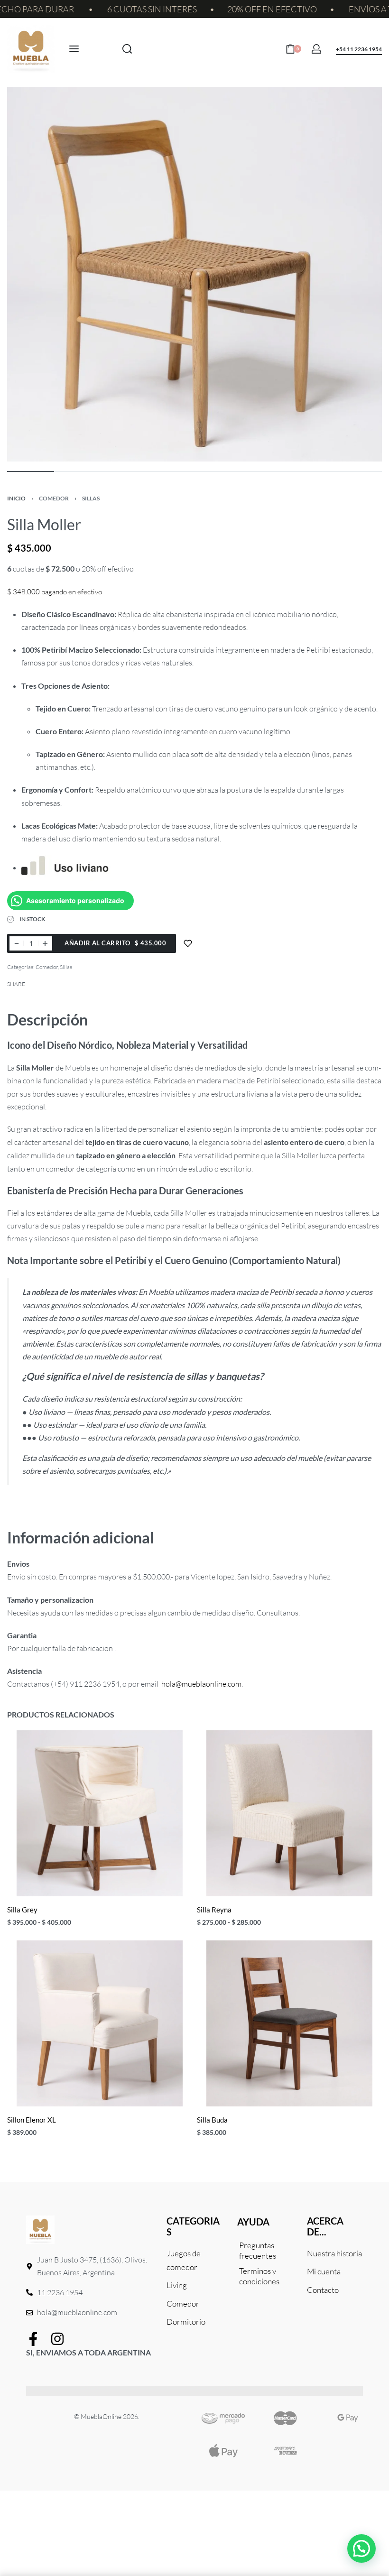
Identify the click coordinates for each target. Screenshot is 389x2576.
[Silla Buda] (289, 2023)
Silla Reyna (214, 1910)
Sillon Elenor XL (32, 2120)
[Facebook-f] (33, 2339)
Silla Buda (212, 2120)
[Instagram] (57, 2339)
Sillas (91, 498)
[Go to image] (31, 471)
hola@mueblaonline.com (201, 1684)
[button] (361, 2548)
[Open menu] (74, 49)
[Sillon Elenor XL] (100, 2023)
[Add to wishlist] (188, 943)
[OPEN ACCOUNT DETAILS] (316, 49)
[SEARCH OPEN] (127, 49)
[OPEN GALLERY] (194, 274)
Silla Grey (22, 1910)
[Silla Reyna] (289, 1813)
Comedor (54, 498)
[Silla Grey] (100, 1813)
